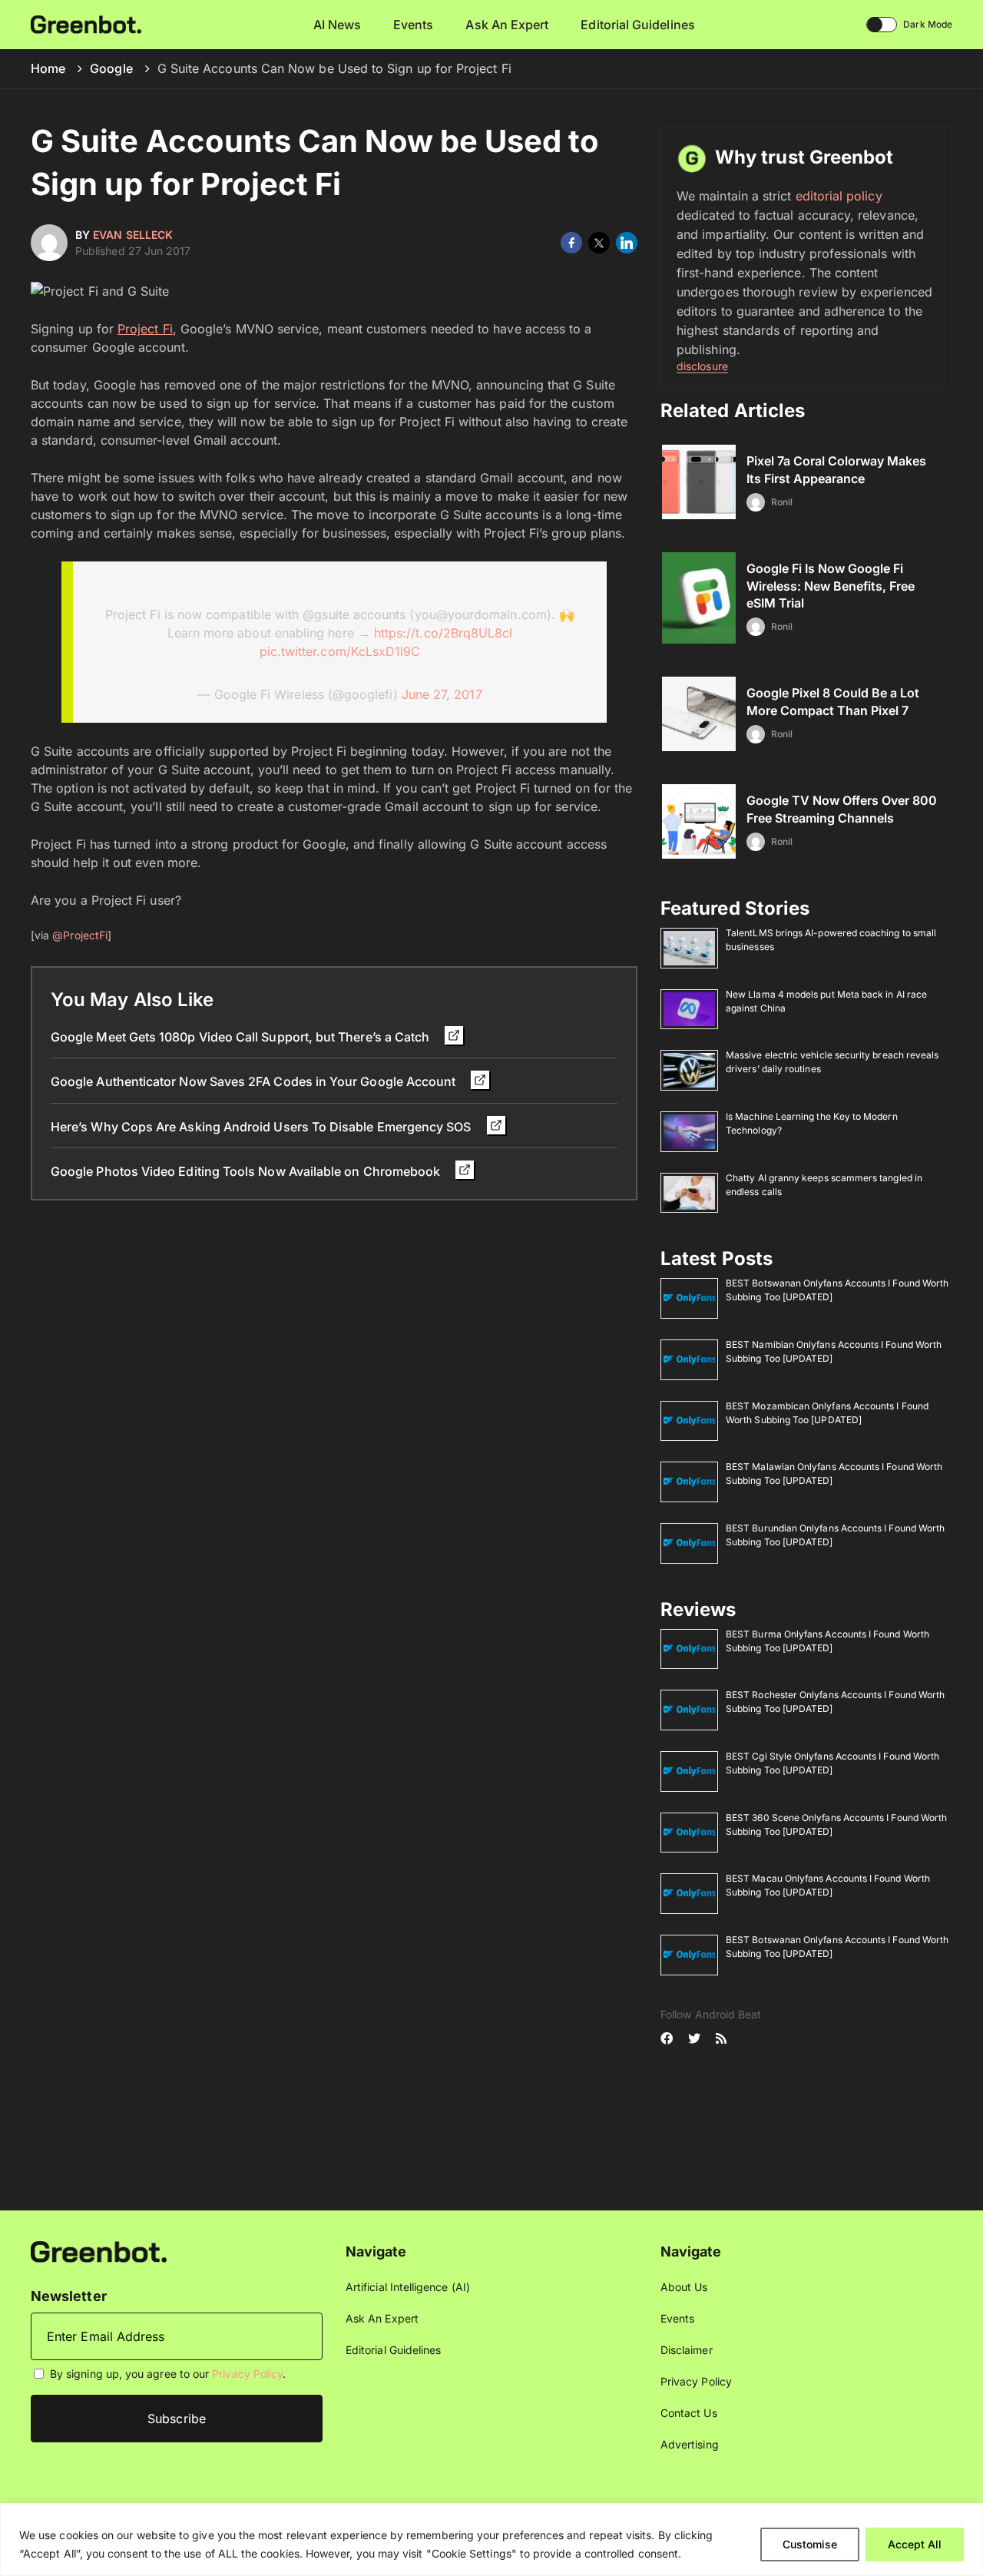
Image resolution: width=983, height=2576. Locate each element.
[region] (491, 2540)
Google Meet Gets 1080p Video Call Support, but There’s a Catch (242, 1037)
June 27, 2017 (442, 694)
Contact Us (689, 2413)
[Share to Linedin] (627, 243)
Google (111, 68)
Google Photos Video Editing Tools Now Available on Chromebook (247, 1171)
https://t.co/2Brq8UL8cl (444, 633)
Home (48, 68)
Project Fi (145, 329)
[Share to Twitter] (599, 243)
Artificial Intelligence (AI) (408, 2287)
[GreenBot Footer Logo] (99, 2251)
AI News (338, 25)
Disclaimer (687, 2350)
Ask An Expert (507, 25)
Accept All (915, 2544)
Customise (810, 2544)
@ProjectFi (80, 935)
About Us (684, 2287)
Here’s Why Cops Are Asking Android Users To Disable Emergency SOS (263, 1127)
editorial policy (839, 196)
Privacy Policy (247, 2374)
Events (413, 25)
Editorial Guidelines (637, 25)
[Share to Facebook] (571, 243)
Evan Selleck (133, 235)
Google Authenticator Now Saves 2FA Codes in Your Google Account (255, 1081)
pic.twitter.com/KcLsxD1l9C (340, 651)
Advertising (690, 2444)
